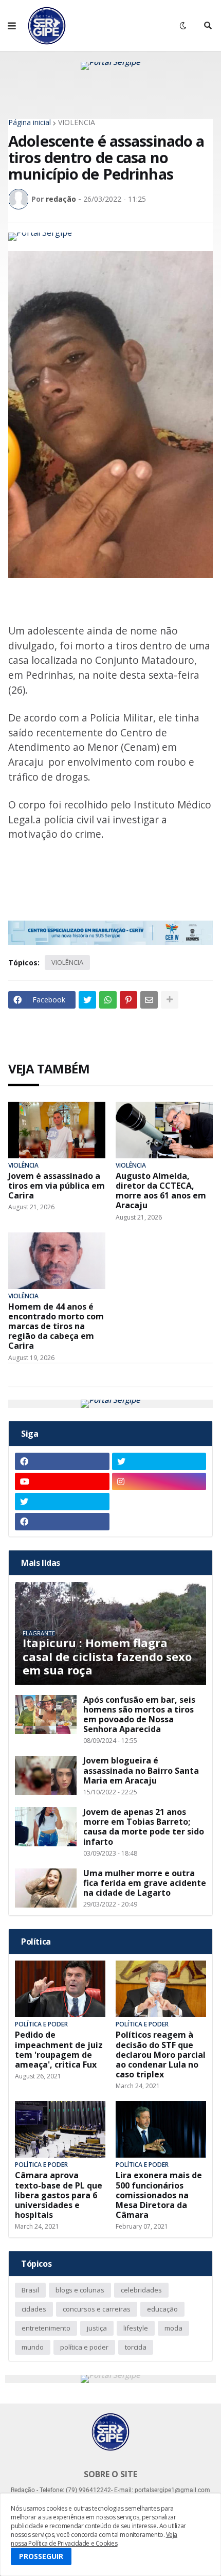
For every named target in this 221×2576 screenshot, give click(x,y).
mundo (33, 2347)
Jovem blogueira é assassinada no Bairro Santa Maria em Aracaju (141, 1771)
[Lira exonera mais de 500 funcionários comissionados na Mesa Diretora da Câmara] (161, 2129)
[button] (12, 26)
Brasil (30, 2290)
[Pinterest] (128, 1000)
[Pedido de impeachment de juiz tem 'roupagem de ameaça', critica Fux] (60, 1989)
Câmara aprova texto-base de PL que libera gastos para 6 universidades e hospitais (59, 2195)
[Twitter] (87, 1000)
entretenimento (46, 2328)
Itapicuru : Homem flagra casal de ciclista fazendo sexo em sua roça (107, 1656)
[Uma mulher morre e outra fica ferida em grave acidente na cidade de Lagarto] (46, 1888)
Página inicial (30, 122)
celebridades (141, 2290)
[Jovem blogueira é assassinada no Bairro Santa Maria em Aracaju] (46, 1775)
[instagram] (159, 1481)
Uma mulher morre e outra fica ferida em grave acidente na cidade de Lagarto (145, 1883)
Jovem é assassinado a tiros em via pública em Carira (57, 1186)
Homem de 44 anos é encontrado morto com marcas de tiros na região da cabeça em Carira (56, 1327)
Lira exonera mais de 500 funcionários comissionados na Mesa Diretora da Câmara (159, 2195)
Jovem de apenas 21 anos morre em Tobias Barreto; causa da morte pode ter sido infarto (144, 1827)
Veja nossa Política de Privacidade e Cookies (94, 2539)
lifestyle (136, 2328)
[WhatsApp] (108, 1000)
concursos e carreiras (97, 2309)
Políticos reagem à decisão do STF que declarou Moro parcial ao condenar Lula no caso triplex (161, 2055)
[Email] (149, 1000)
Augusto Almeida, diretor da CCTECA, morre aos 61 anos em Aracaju (161, 1191)
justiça (97, 2328)
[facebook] (62, 1461)
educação (162, 2309)
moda (173, 2328)
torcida (136, 2347)
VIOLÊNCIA (77, 122)
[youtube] (62, 1481)
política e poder (84, 2347)
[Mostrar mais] (170, 1000)
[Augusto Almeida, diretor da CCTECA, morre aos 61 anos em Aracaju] (164, 1130)
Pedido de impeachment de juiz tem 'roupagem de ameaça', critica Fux (59, 2050)
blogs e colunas (80, 2290)
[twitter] (159, 1461)
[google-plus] (159, 1502)
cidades (34, 2309)
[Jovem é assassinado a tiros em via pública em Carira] (57, 1130)
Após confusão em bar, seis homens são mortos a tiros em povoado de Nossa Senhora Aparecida (139, 1715)
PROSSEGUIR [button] (41, 2556)
